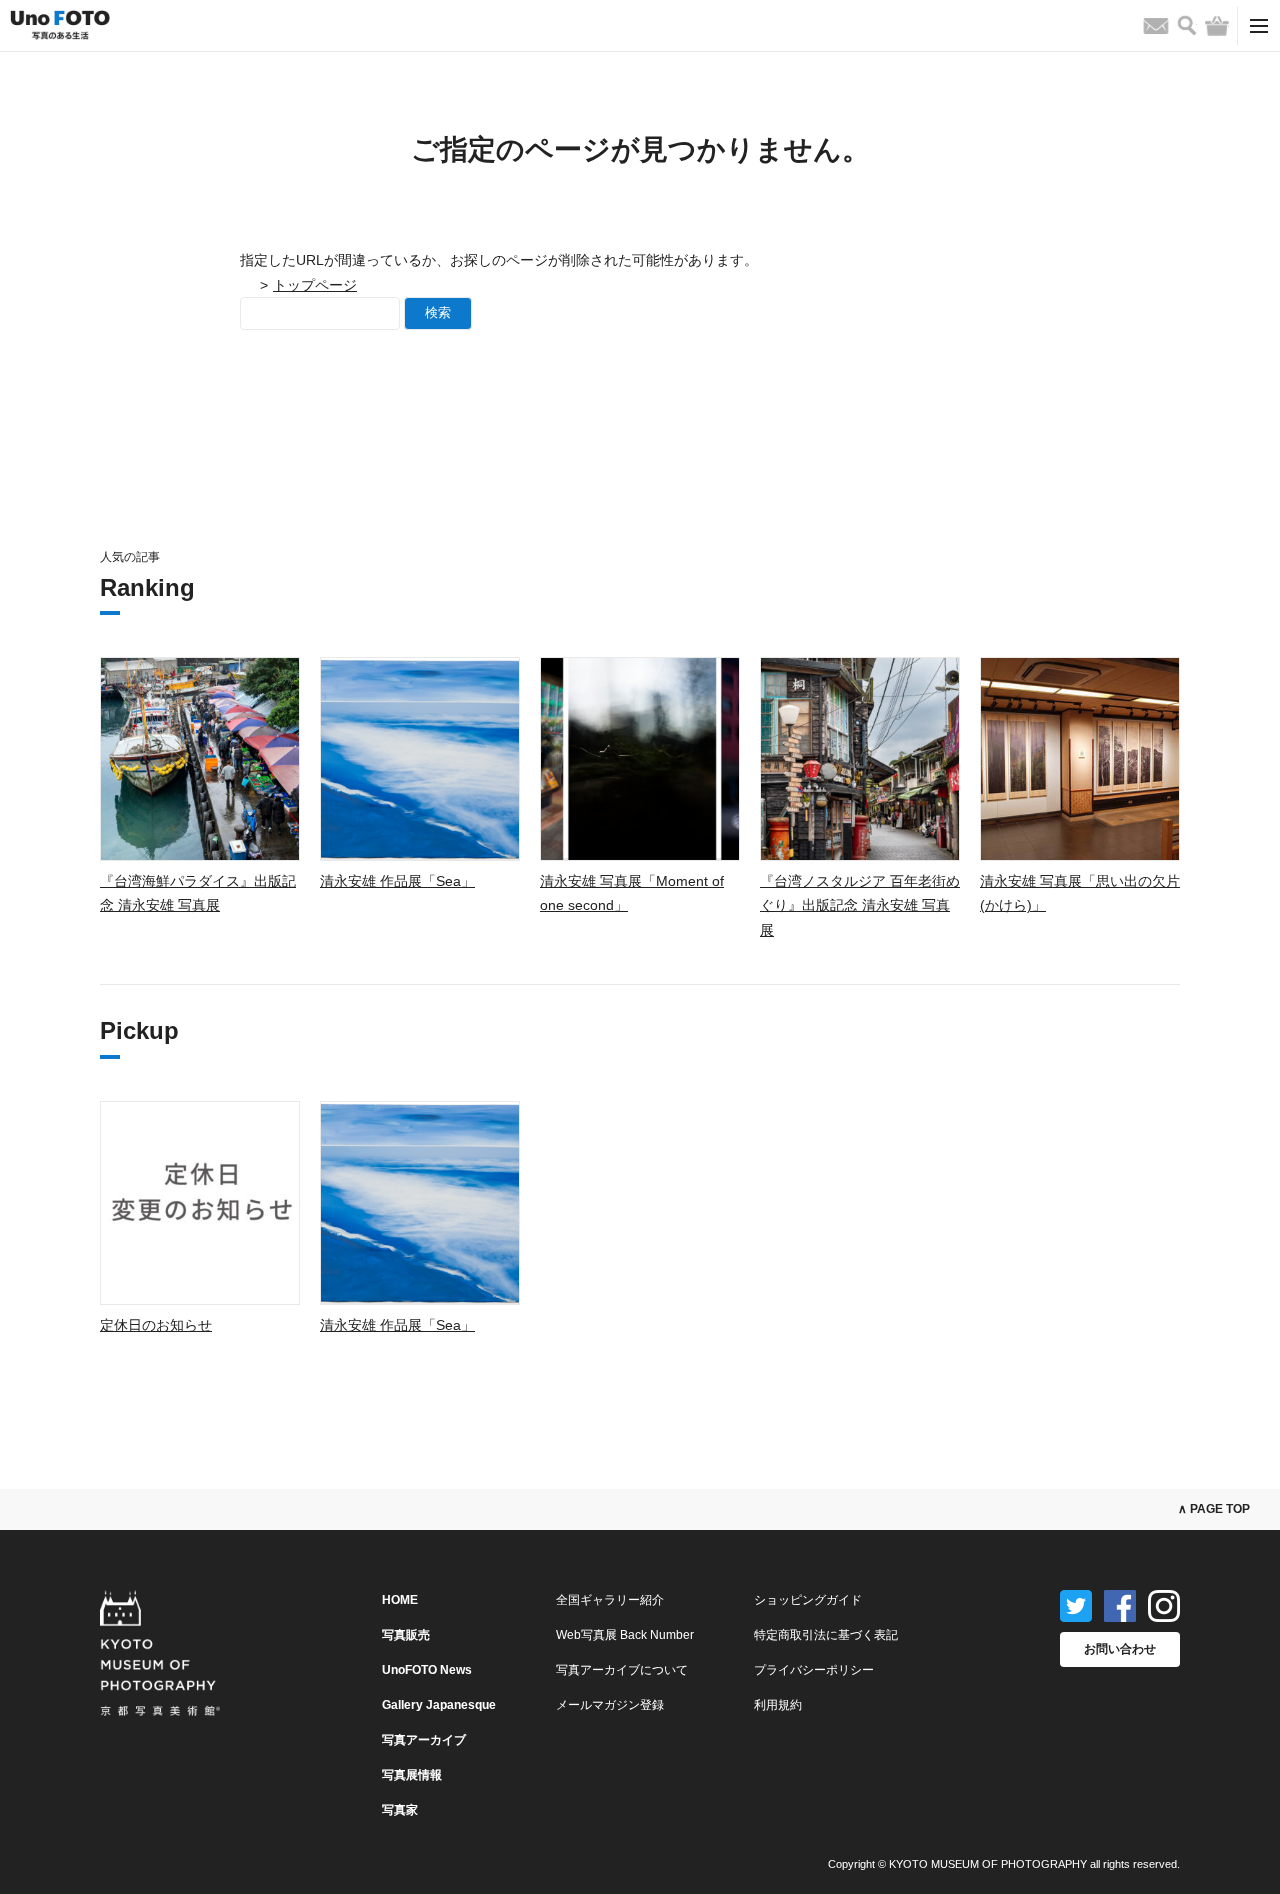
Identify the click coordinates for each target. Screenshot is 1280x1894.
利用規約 (778, 1705)
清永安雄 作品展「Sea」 (397, 881)
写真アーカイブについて (622, 1670)
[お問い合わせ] (1156, 26)
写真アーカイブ (424, 1740)
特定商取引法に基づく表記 (826, 1635)
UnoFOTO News (427, 1670)
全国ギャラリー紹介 (610, 1600)
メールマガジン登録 (610, 1705)
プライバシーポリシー (814, 1670)
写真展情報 (412, 1775)
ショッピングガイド (808, 1600)
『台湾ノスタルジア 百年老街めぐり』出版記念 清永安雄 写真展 (860, 905)
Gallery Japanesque (439, 1705)
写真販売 (406, 1635)
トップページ (315, 285)
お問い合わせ (1120, 1649)
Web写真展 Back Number (625, 1635)
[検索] (1187, 25)
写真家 (400, 1810)
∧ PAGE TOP (1214, 1509)
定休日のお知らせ (156, 1325)
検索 (438, 312)
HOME (400, 1600)
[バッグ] (1217, 26)
